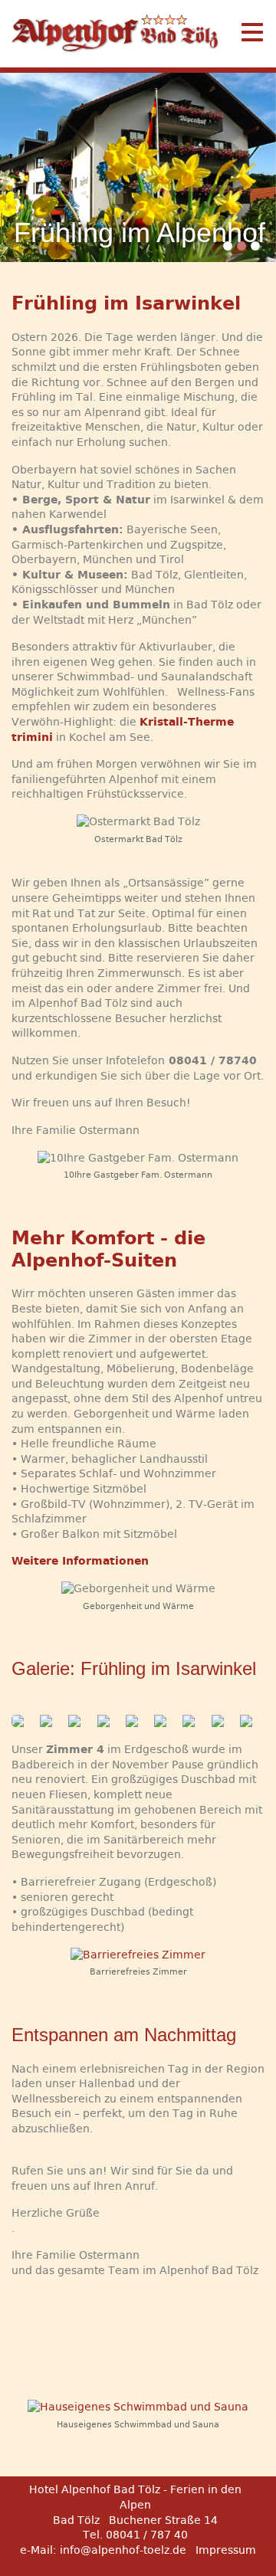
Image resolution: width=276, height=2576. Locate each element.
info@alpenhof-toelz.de (123, 2550)
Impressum (226, 2550)
